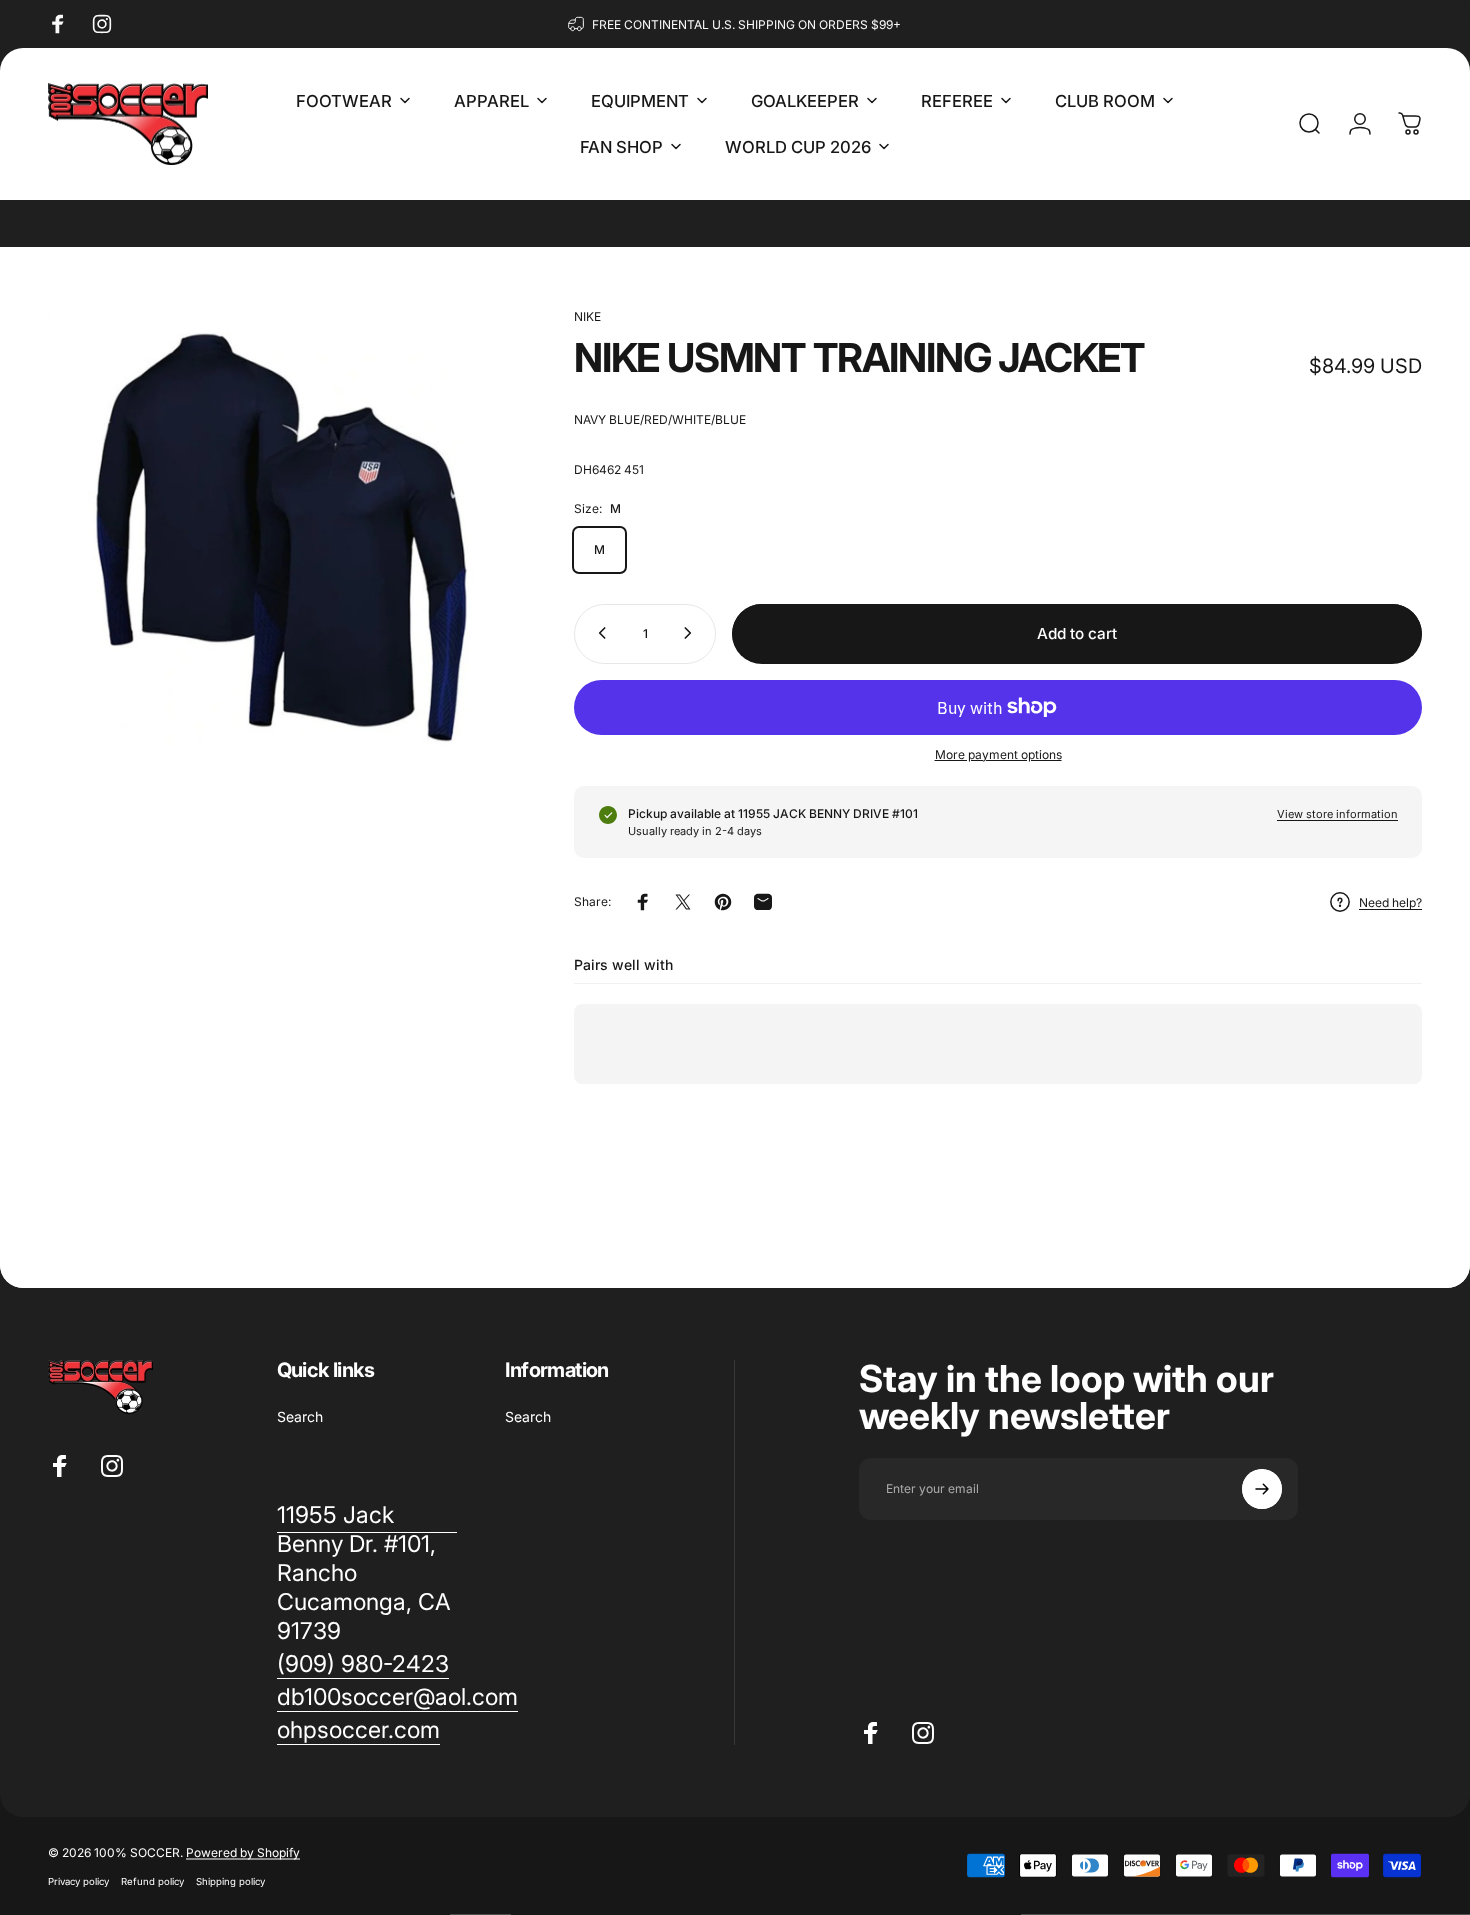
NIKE (587, 316)
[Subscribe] (1262, 1489)
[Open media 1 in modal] (276, 535)
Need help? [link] (1390, 902)
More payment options (998, 753)
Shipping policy (230, 1881)
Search (300, 1416)
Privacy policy (78, 1881)
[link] (363, 1664)
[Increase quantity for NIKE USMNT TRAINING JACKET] (692, 633)
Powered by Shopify (243, 1852)
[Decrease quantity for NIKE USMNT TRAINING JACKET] (598, 633)
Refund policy (152, 1881)
